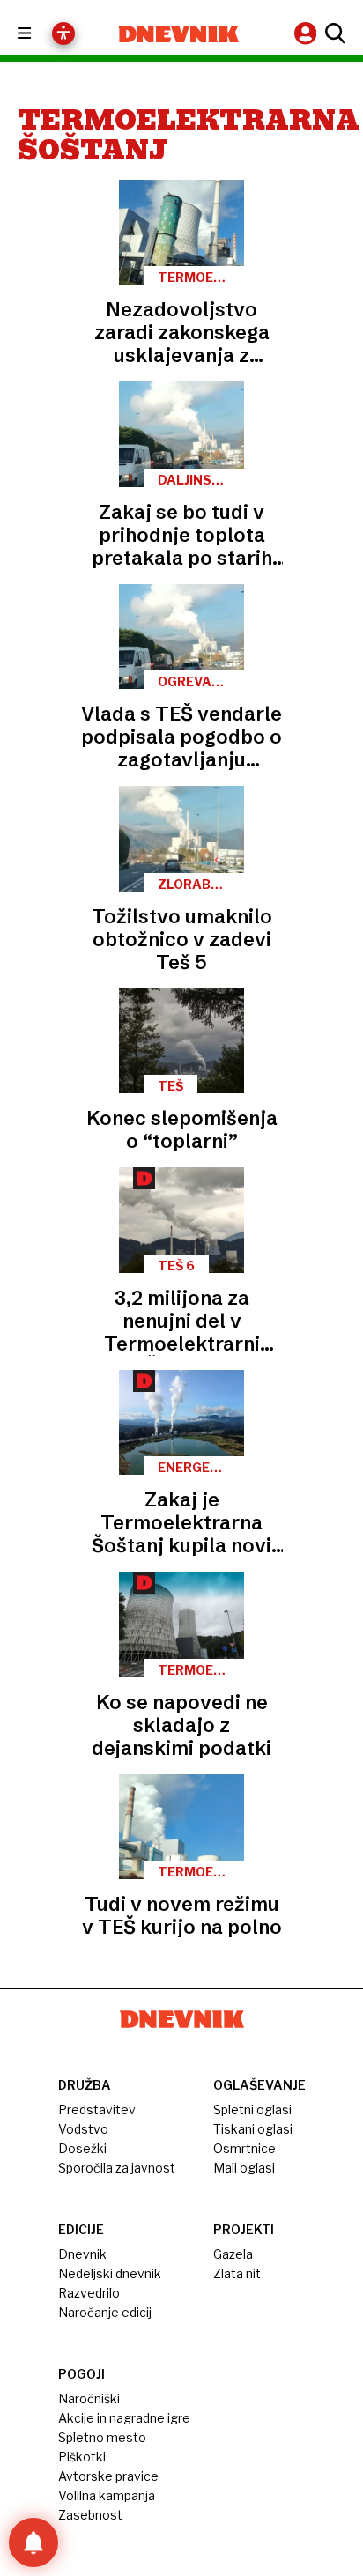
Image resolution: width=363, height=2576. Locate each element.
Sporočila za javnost (117, 2168)
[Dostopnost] (63, 33)
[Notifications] (33, 2543)
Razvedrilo (89, 2293)
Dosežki (82, 2148)
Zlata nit (237, 2273)
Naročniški (89, 2398)
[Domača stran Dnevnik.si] (178, 34)
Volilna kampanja (107, 2495)
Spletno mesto (102, 2437)
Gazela (233, 2254)
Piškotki (82, 2457)
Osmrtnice (244, 2148)
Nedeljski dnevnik (110, 2273)
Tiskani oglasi (253, 2129)
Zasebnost (90, 2515)
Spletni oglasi (252, 2110)
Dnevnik (82, 2254)
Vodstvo (83, 2129)
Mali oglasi (244, 2168)
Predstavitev (97, 2110)
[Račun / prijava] (307, 33)
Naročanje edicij (105, 2312)
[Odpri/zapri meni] (40, 34)
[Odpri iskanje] (333, 33)
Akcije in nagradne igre (124, 2418)
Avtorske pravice (108, 2476)
